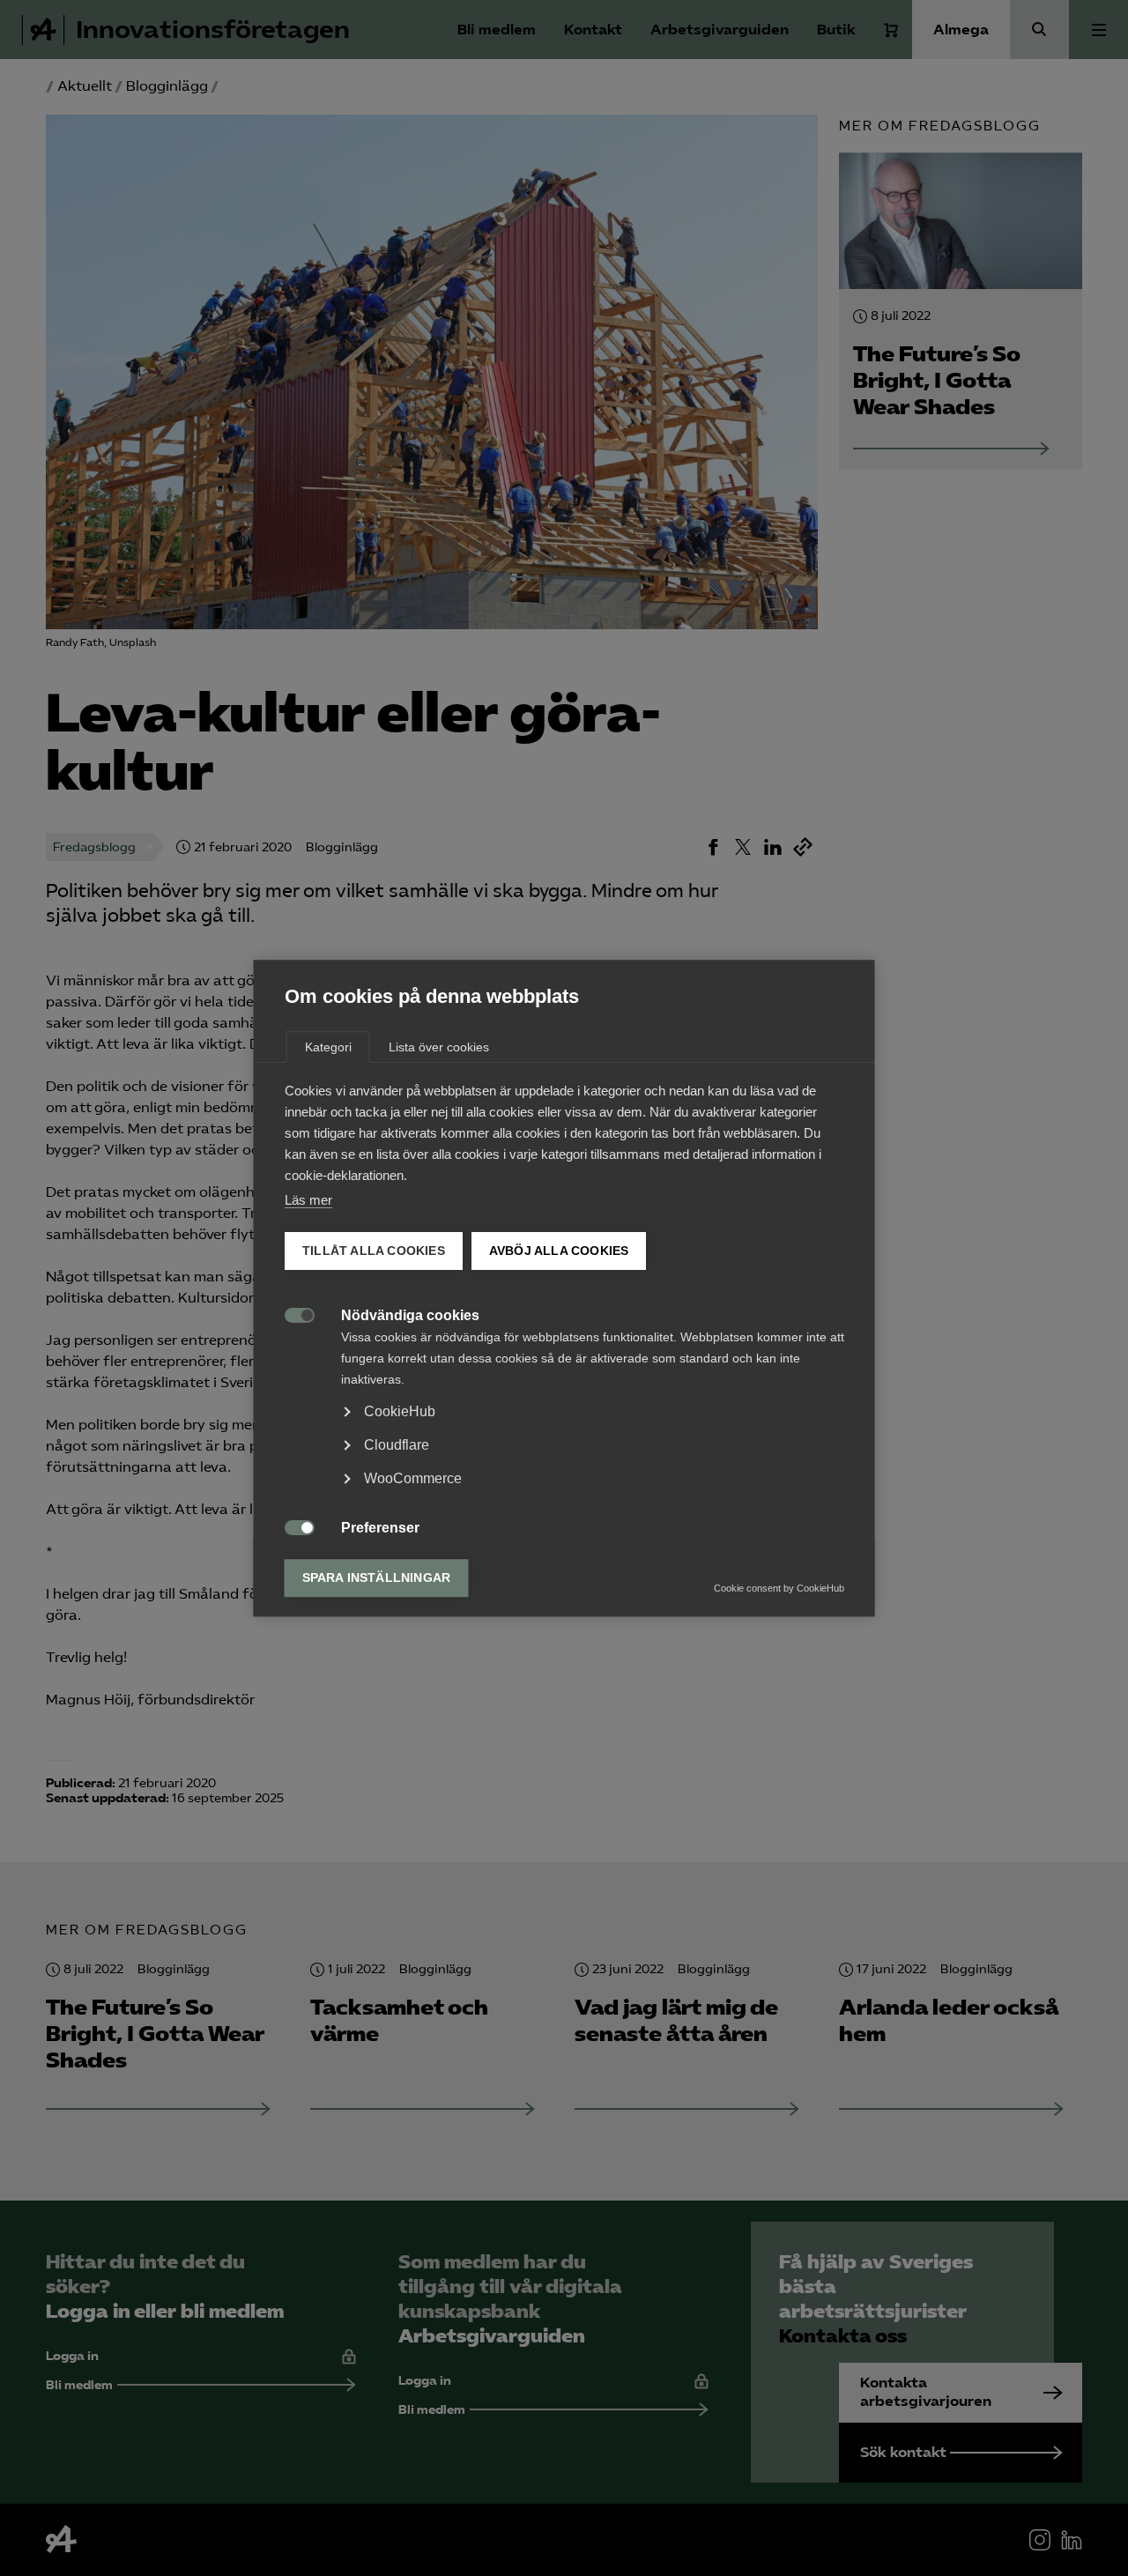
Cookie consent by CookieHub (779, 1588)
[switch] (290, 1314)
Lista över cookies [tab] (439, 1047)
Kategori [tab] (328, 1047)
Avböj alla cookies (558, 1251)
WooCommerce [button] (413, 1478)
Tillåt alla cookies (374, 1251)
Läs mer (308, 1200)
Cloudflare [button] (397, 1445)
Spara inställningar (377, 1578)
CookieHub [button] (400, 1411)
